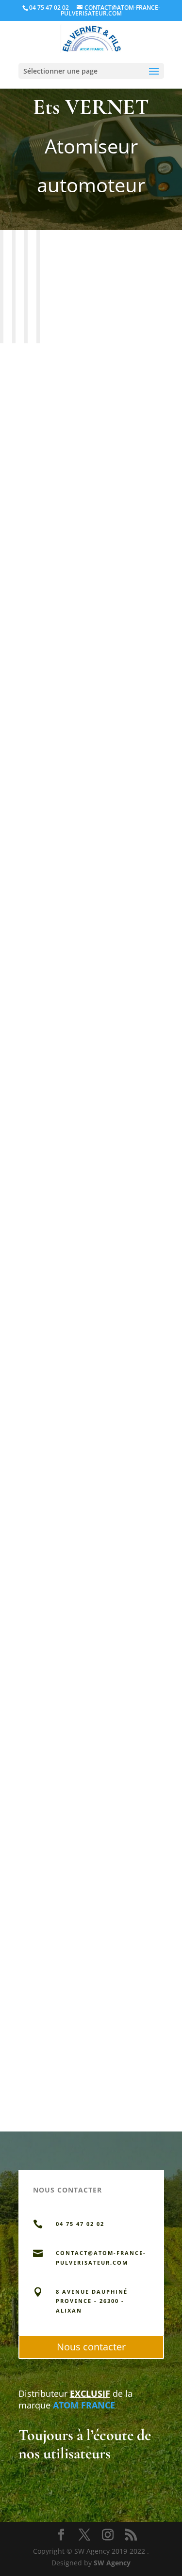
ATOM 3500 (40, 671)
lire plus (32, 515)
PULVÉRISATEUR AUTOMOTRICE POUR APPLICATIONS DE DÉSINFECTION (88, 395)
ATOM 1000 (40, 1455)
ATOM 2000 (40, 1194)
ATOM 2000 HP (46, 933)
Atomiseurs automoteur (58, 408)
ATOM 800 (37, 1716)
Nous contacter (91, 2347)
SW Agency (112, 2563)
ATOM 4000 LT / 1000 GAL (65, 1977)
